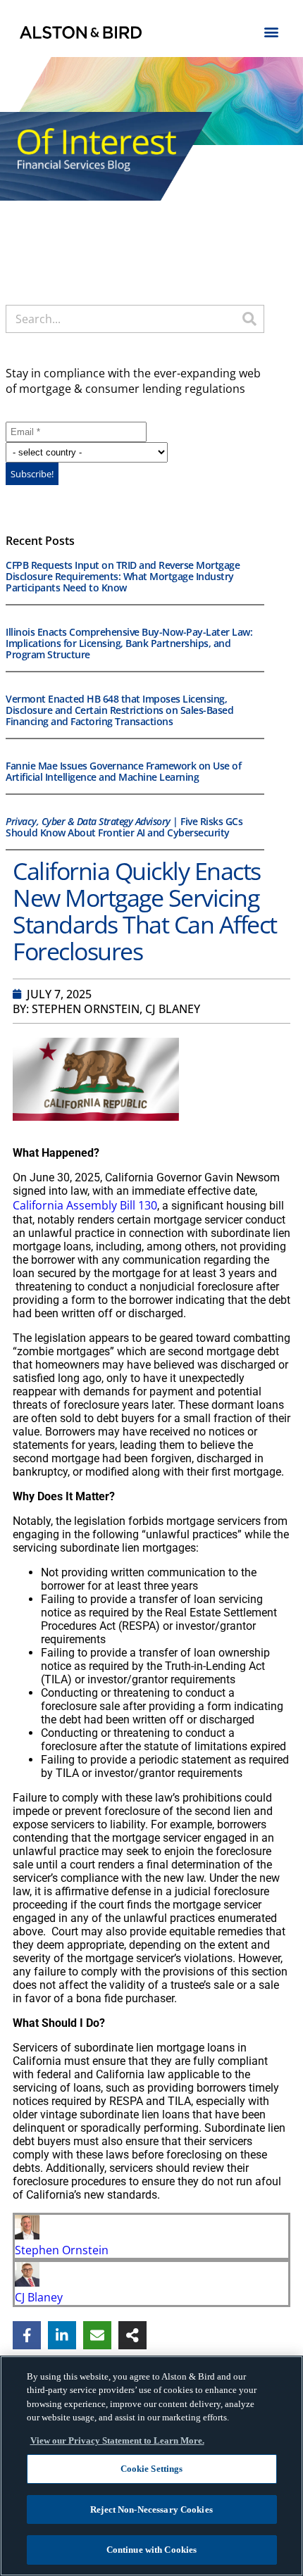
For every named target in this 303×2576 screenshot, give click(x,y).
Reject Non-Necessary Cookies (151, 2509)
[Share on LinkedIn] (62, 2335)
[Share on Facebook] (27, 2335)
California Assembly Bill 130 (85, 1205)
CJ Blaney (39, 2297)
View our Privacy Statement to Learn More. (117, 2440)
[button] (272, 31)
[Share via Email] (97, 2335)
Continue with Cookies (152, 2550)
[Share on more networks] (132, 2335)
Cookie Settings (152, 2469)
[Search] (249, 319)
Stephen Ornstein (62, 2250)
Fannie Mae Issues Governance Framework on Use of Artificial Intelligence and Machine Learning (123, 771)
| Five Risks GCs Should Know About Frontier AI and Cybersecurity (124, 827)
